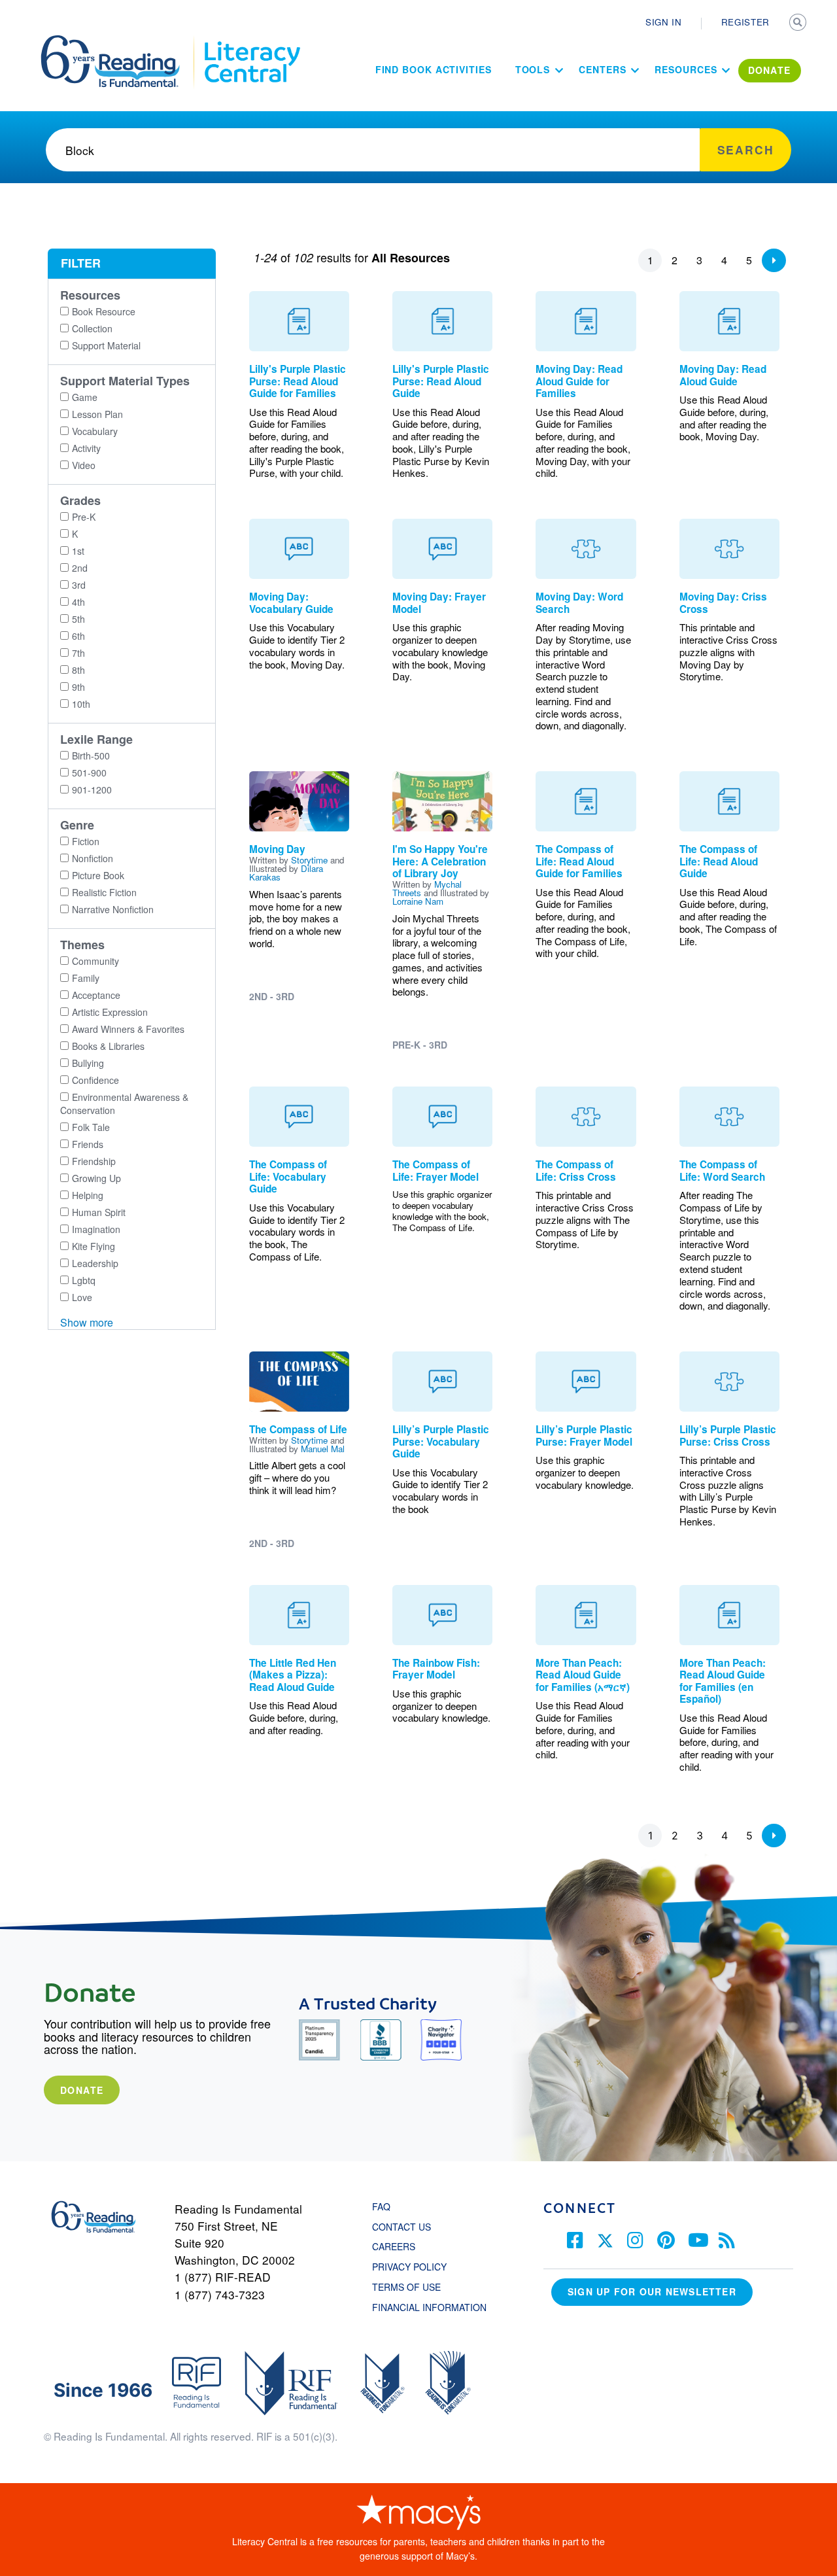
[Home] (119, 41)
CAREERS (394, 2246)
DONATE (770, 70)
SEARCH (799, 24)
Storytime (309, 860)
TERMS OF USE (413, 2287)
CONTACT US (405, 2227)
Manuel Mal (323, 1449)
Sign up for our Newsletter (652, 2291)
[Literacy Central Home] (251, 41)
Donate (82, 2090)
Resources (686, 69)
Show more (87, 1322)
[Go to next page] (774, 260)
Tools (533, 69)
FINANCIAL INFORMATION (429, 2307)
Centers (602, 69)
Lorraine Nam (418, 901)
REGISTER (745, 22)
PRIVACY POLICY (409, 2267)
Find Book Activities (434, 69)
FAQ (381, 2206)
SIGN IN (664, 22)
